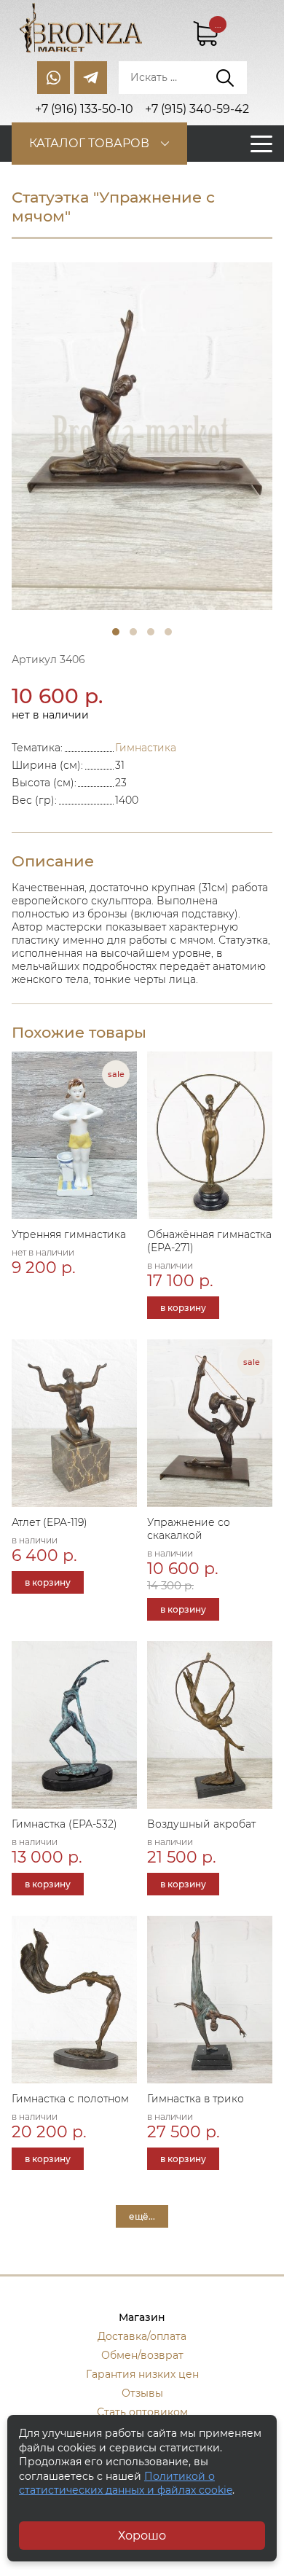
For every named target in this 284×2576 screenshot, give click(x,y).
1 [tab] (116, 632)
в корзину (183, 1308)
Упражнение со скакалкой (189, 1529)
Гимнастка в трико (196, 2099)
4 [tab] (168, 632)
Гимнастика (146, 748)
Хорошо (142, 2536)
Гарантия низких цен (142, 2374)
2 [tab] (133, 632)
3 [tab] (151, 632)
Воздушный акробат (201, 1824)
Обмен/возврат (142, 2355)
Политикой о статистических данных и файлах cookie (126, 2483)
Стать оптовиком (142, 2412)
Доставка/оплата (142, 2336)
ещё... (142, 2216)
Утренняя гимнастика (69, 1234)
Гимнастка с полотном (70, 2099)
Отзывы (142, 2393)
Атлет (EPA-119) (50, 1522)
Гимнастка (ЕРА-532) (64, 1824)
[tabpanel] (142, 436)
